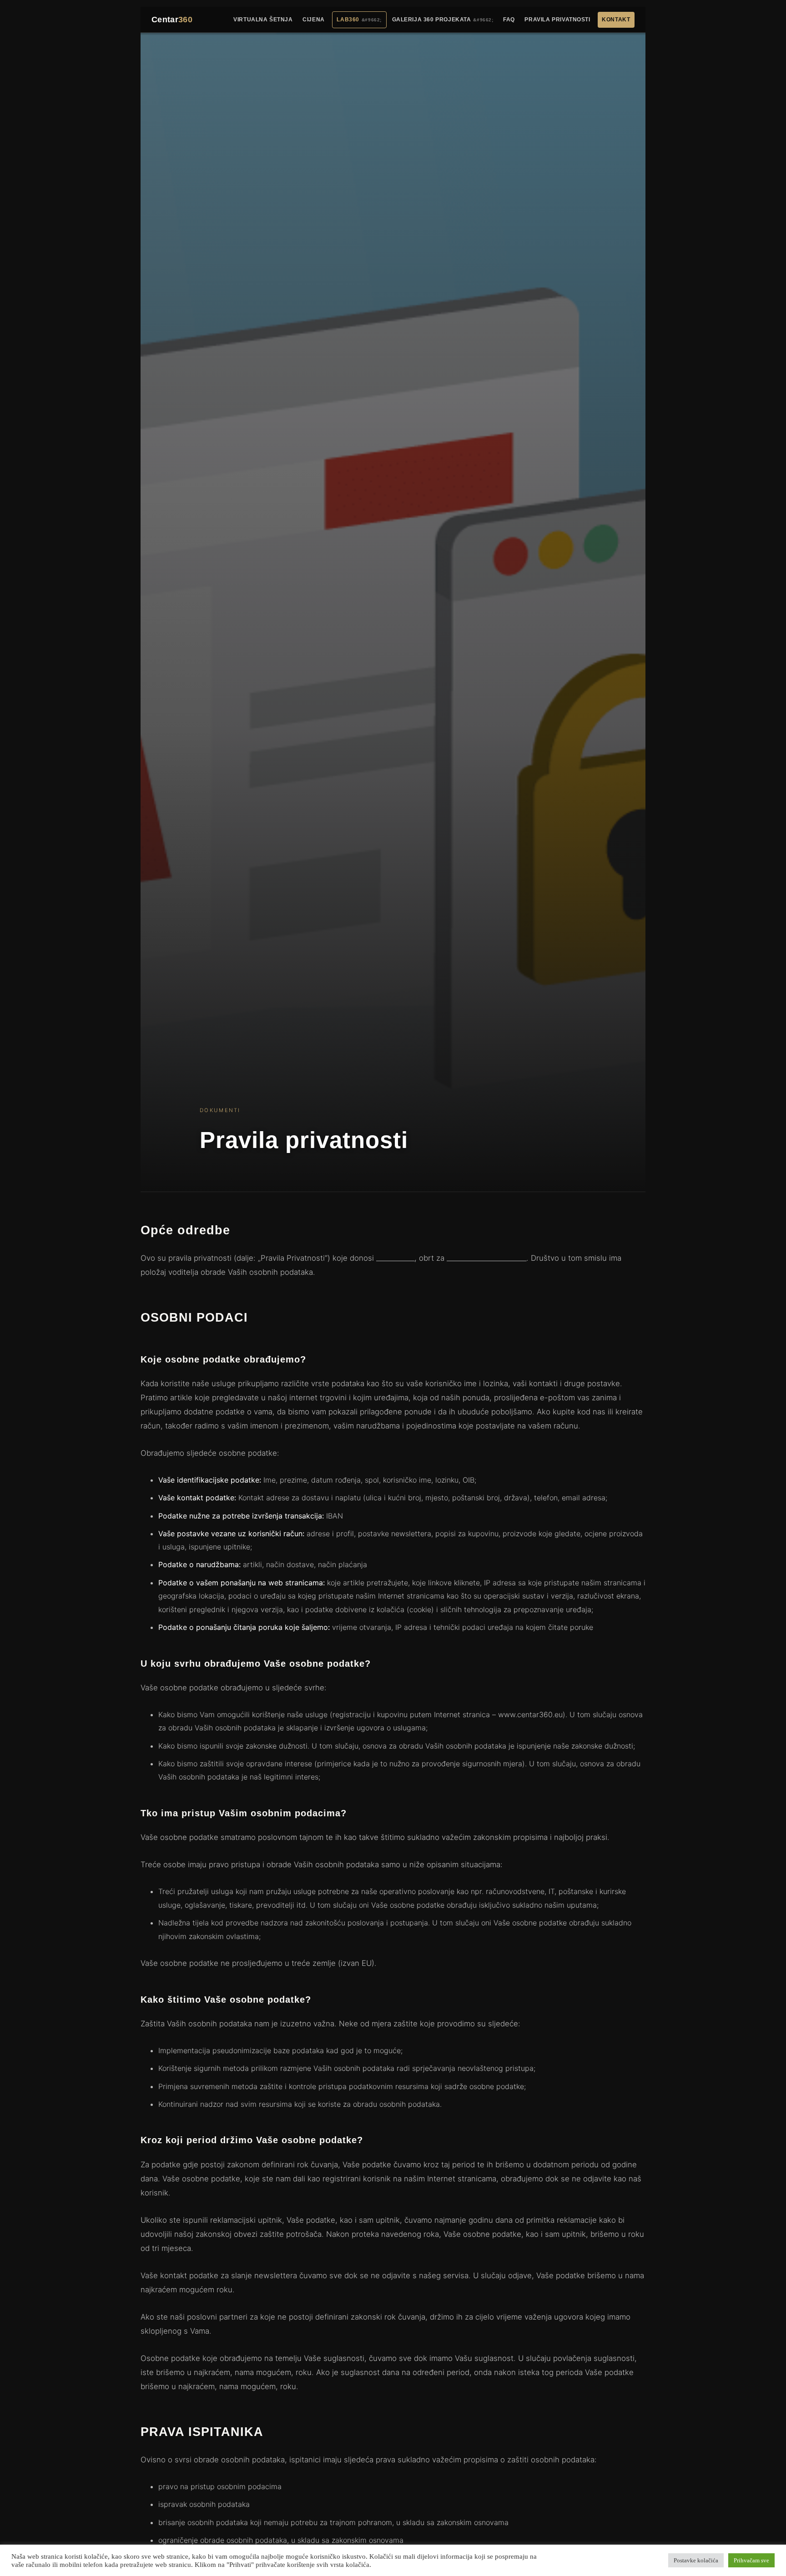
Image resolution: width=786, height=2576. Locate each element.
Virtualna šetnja (263, 20)
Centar (172, 20)
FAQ (509, 20)
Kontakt (616, 20)
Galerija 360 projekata (432, 20)
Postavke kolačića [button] (696, 2560)
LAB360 (348, 20)
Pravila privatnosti (557, 20)
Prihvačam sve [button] (751, 2560)
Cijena (314, 20)
